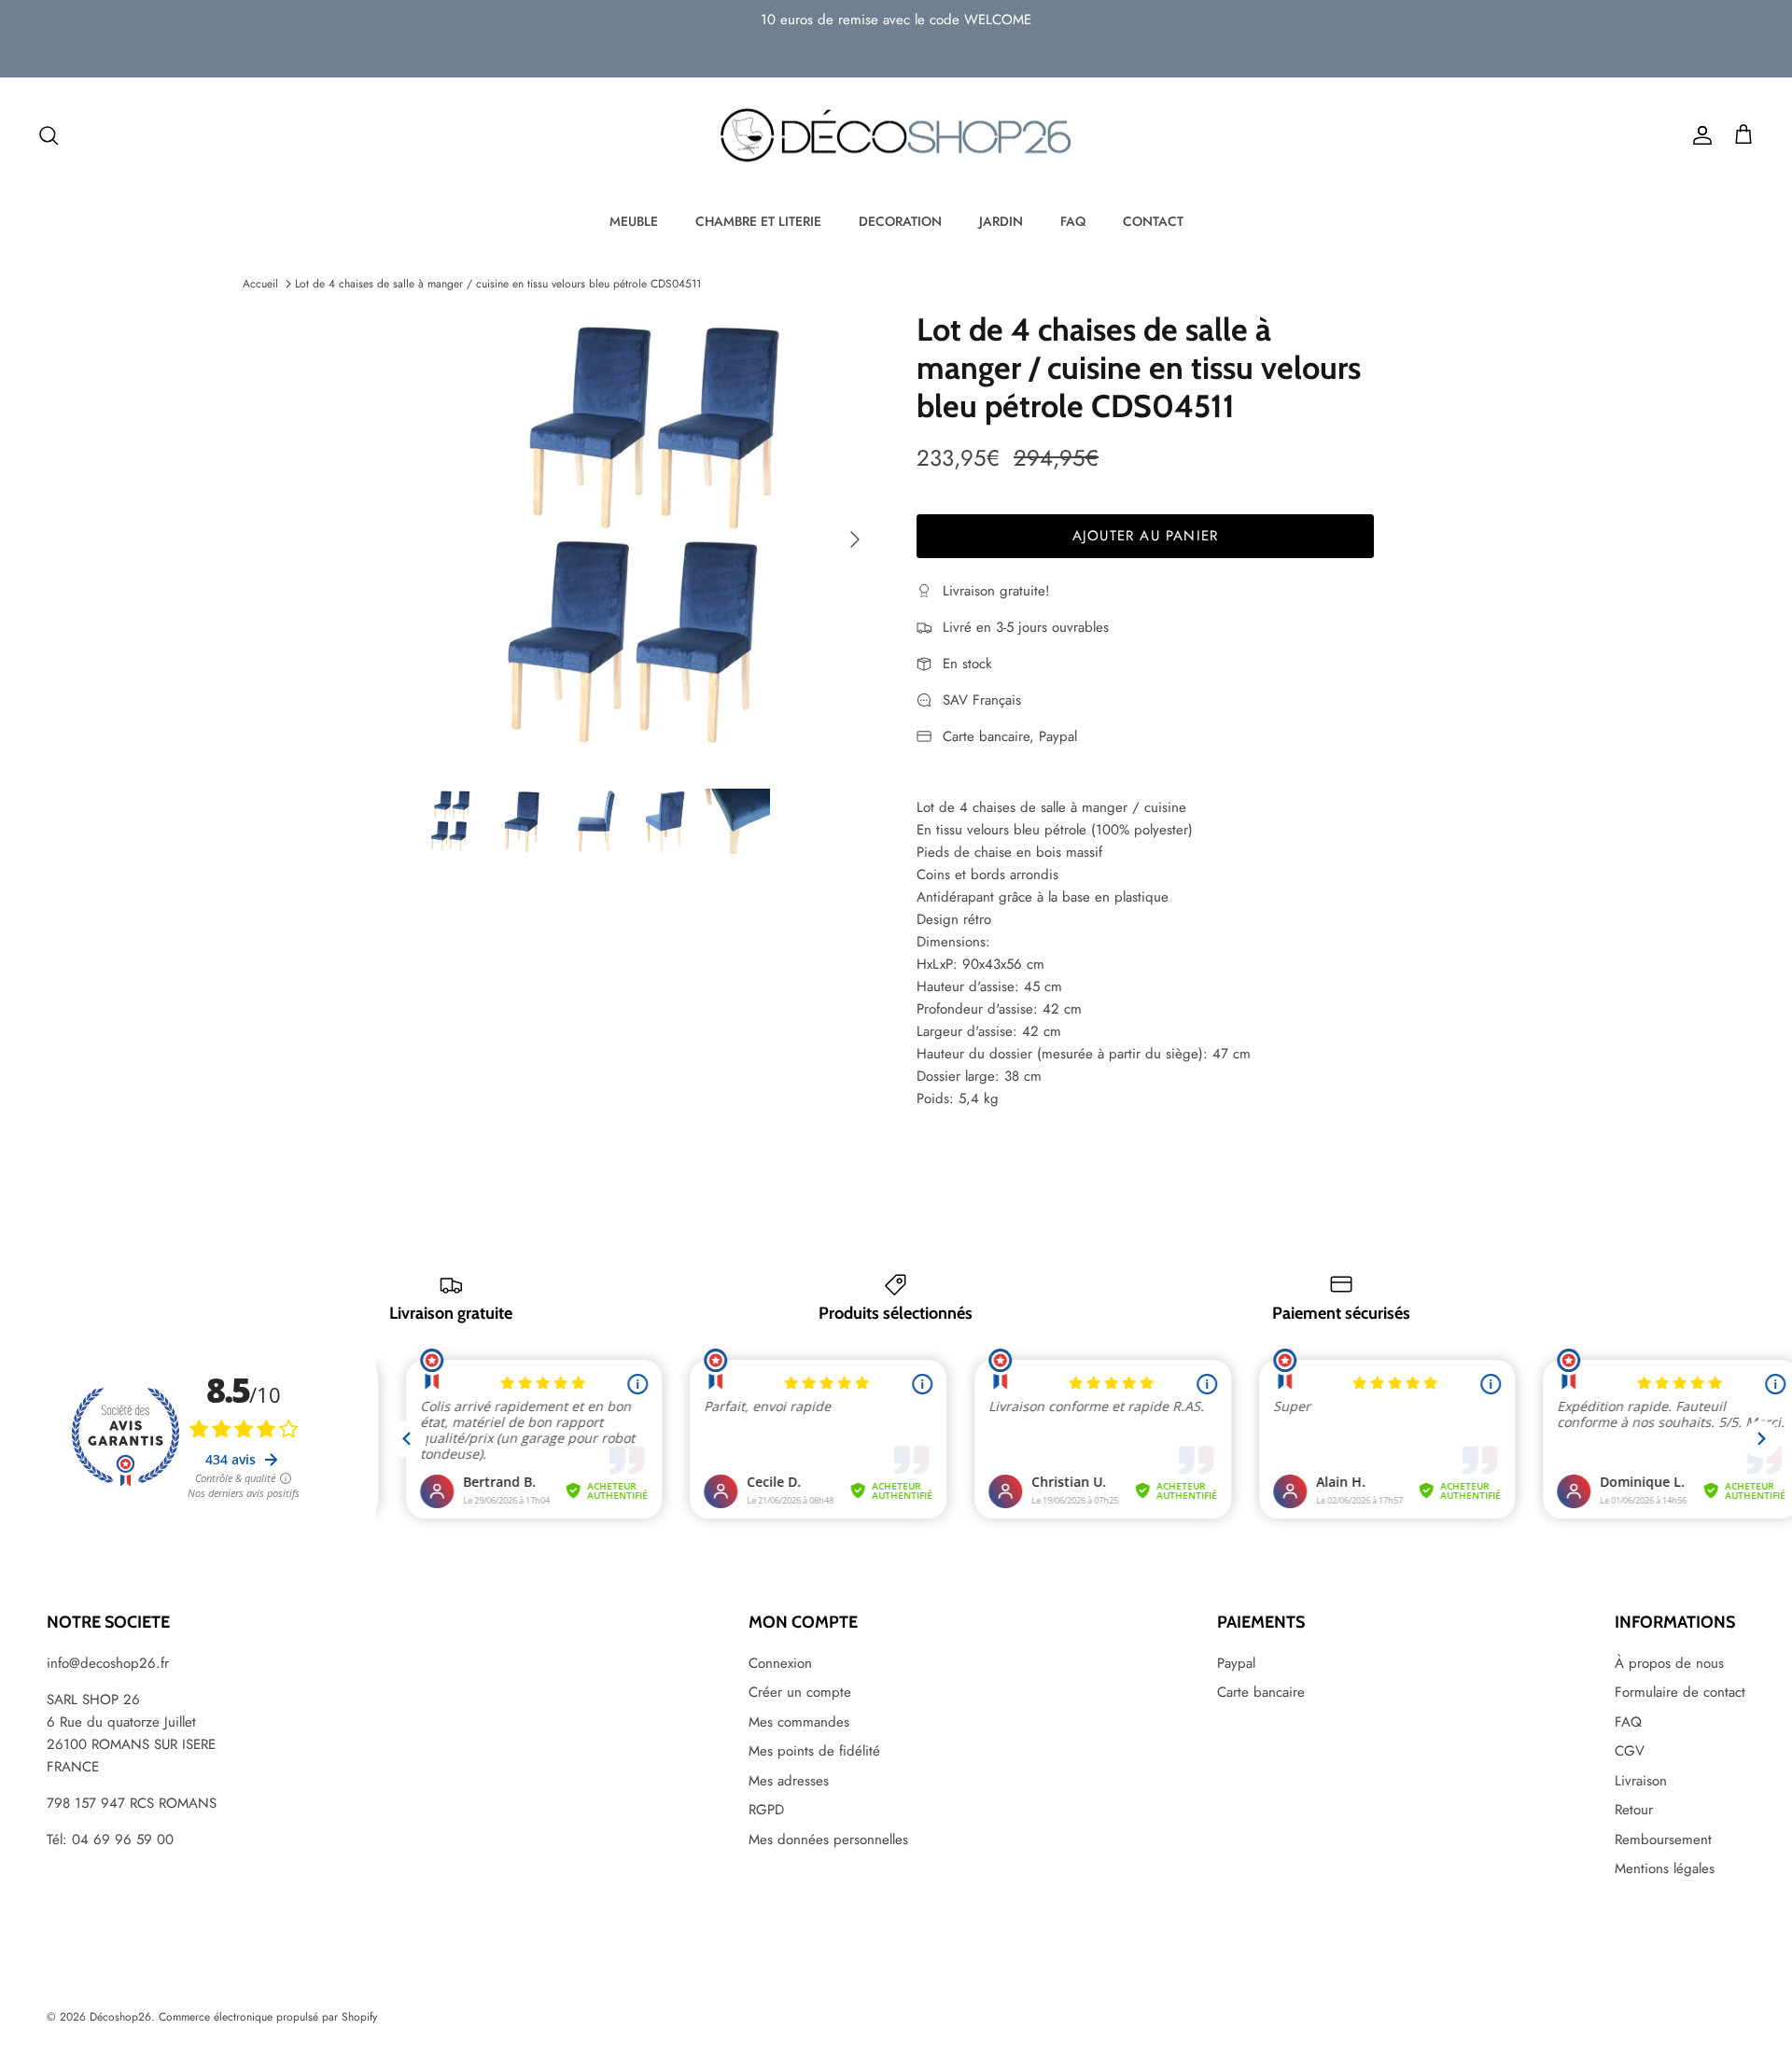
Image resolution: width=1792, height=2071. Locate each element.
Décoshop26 (120, 2017)
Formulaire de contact (1680, 1692)
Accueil (260, 284)
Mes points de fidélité (814, 1751)
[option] (647, 539)
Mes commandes (799, 1722)
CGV (1630, 1751)
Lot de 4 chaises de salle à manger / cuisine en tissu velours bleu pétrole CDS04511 (498, 284)
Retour (1634, 1810)
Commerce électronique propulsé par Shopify (268, 2017)
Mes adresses (789, 1781)
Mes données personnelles (828, 1840)
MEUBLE (634, 221)
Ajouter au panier (1145, 536)
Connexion (780, 1663)
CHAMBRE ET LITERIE (758, 221)
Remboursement (1663, 1840)
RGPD (766, 1810)
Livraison (1641, 1781)
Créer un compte (800, 1692)
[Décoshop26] (896, 136)
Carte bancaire (1261, 1692)
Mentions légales (1665, 1868)
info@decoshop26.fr (108, 1663)
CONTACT (1153, 221)
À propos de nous (1669, 1663)
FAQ (1073, 221)
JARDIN (1001, 221)
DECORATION (900, 221)
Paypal (1236, 1663)
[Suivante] (855, 539)
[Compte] (1699, 135)
